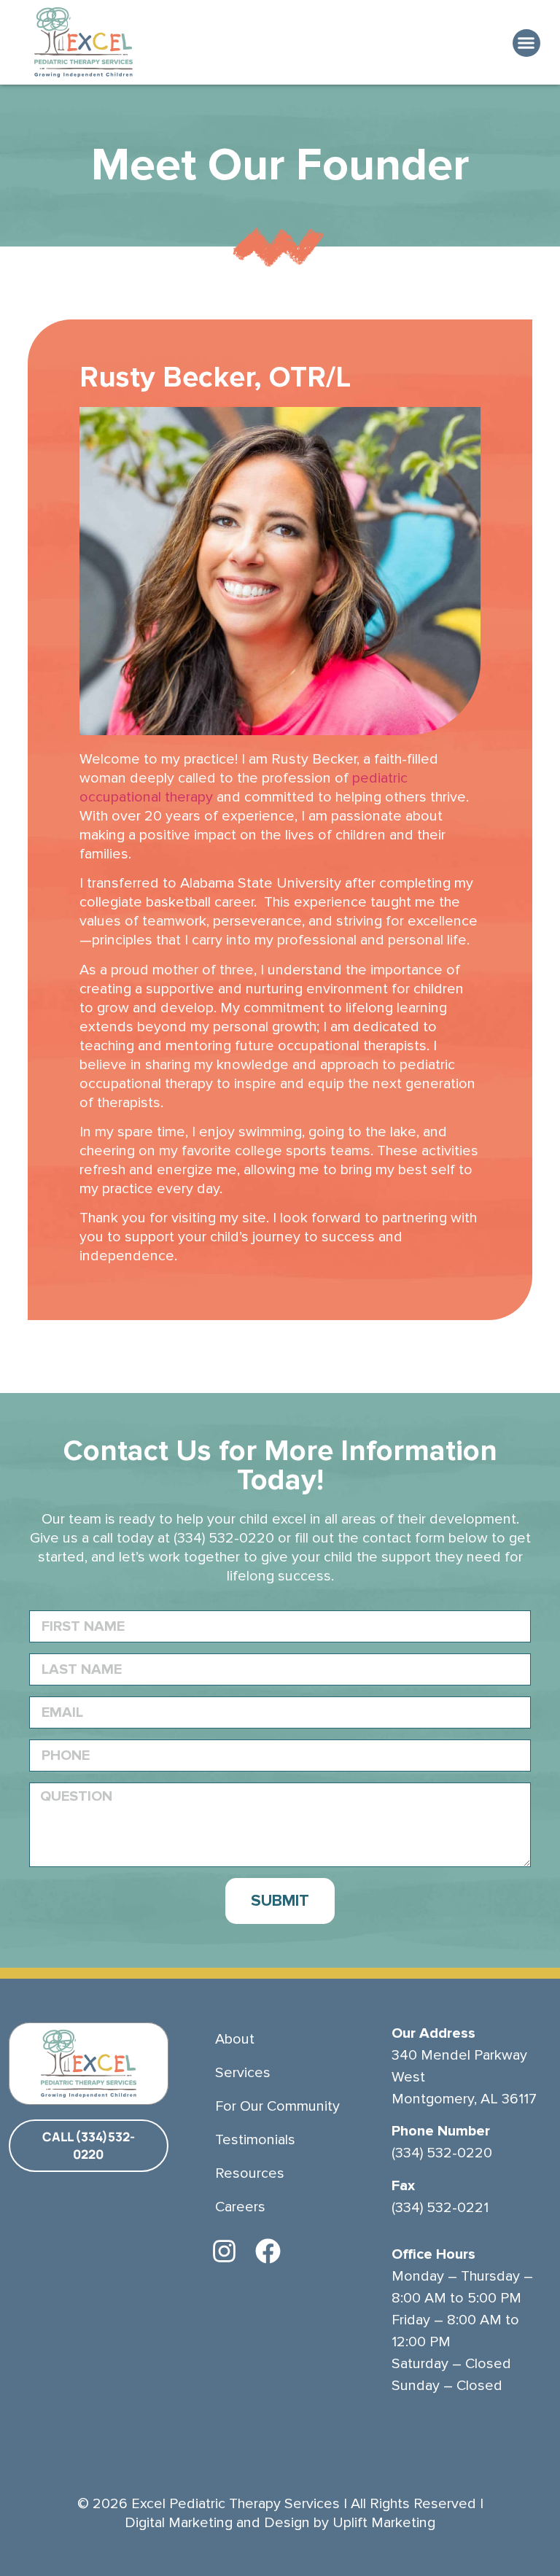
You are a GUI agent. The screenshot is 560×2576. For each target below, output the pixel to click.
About (235, 2039)
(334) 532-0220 (224, 1538)
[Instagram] (224, 2251)
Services (243, 2073)
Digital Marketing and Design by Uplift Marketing (280, 2523)
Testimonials (255, 2140)
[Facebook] (268, 2251)
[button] (526, 43)
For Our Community (277, 2106)
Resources (250, 2173)
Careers (240, 2207)
